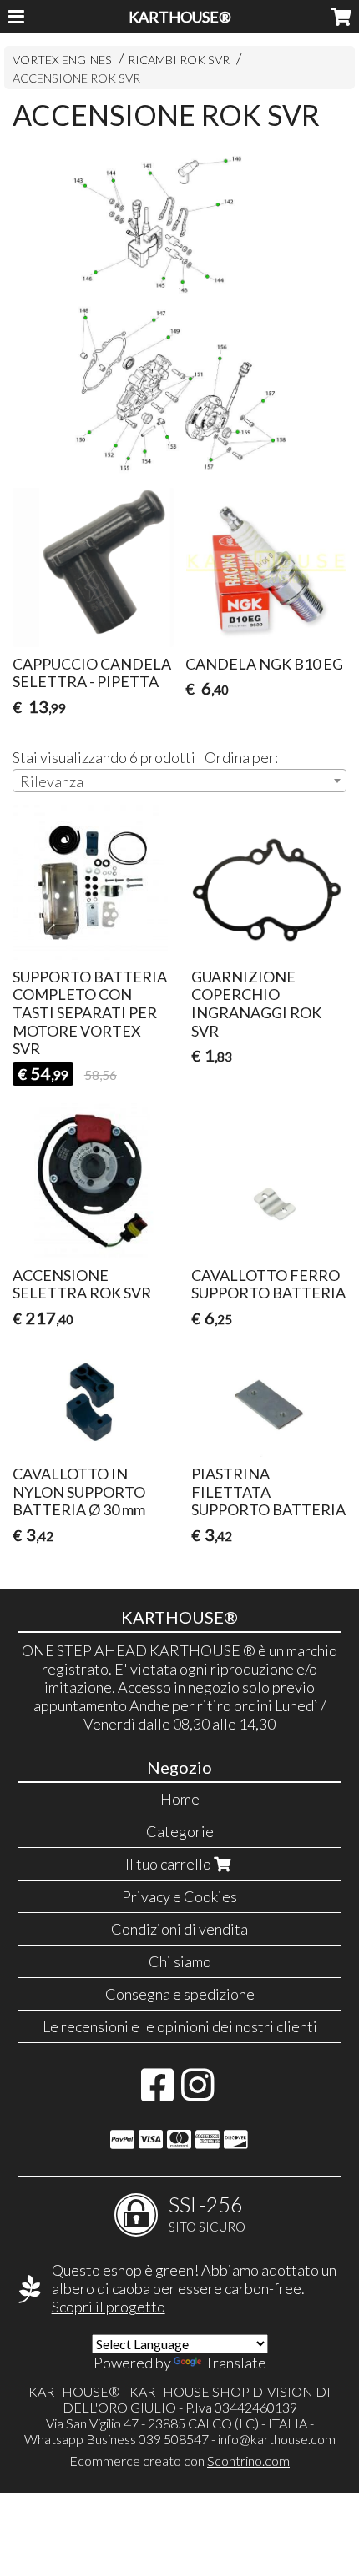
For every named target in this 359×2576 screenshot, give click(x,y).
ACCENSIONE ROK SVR (76, 78)
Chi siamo (180, 1961)
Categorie (180, 1831)
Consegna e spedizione (180, 1994)
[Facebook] (157, 2093)
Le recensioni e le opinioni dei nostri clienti (180, 2026)
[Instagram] (197, 2093)
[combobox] (179, 781)
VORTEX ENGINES (62, 60)
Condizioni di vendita (179, 1929)
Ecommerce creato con (179, 2461)
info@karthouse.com (277, 2439)
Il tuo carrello (169, 1864)
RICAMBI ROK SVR (179, 60)
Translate (235, 2363)
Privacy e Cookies (179, 1896)
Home (180, 1799)
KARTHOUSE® (180, 17)
